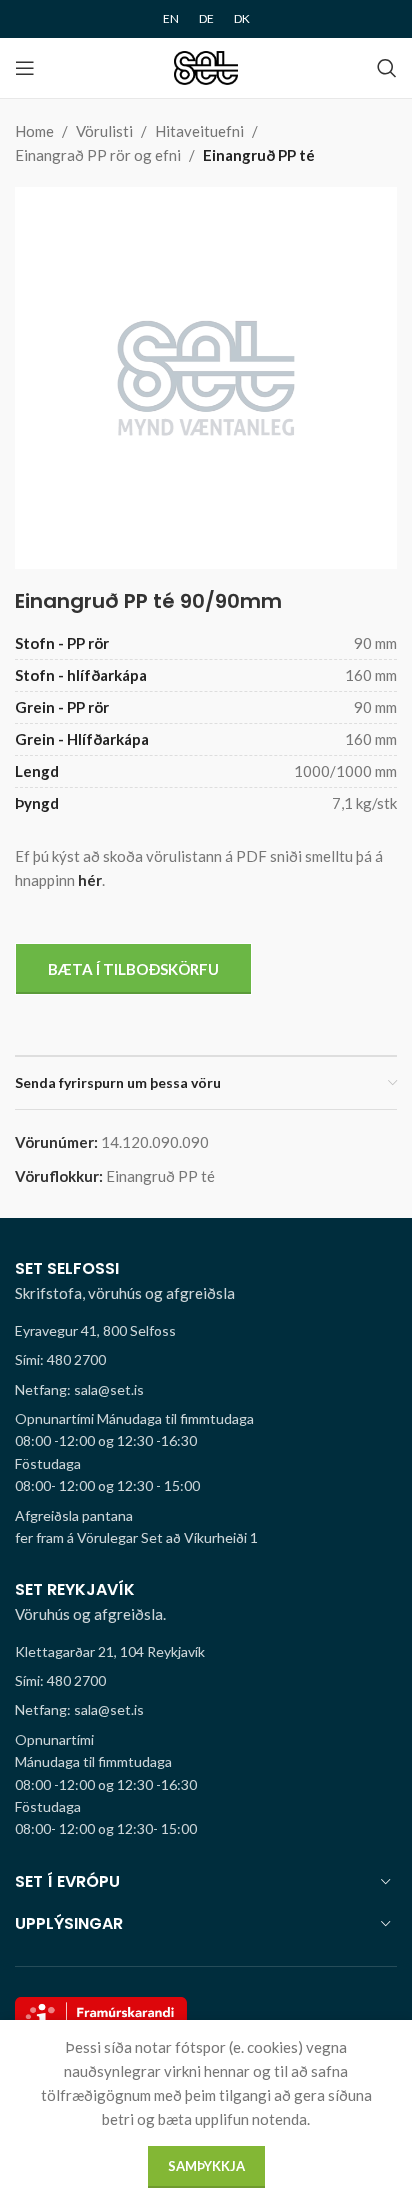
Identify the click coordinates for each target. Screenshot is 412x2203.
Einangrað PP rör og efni (98, 155)
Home (34, 131)
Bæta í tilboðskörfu (133, 969)
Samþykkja (206, 2166)
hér (90, 880)
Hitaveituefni (199, 131)
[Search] (387, 68)
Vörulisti (104, 131)
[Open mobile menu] (25, 68)
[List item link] (206, 1360)
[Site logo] (206, 66)
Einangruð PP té (259, 155)
